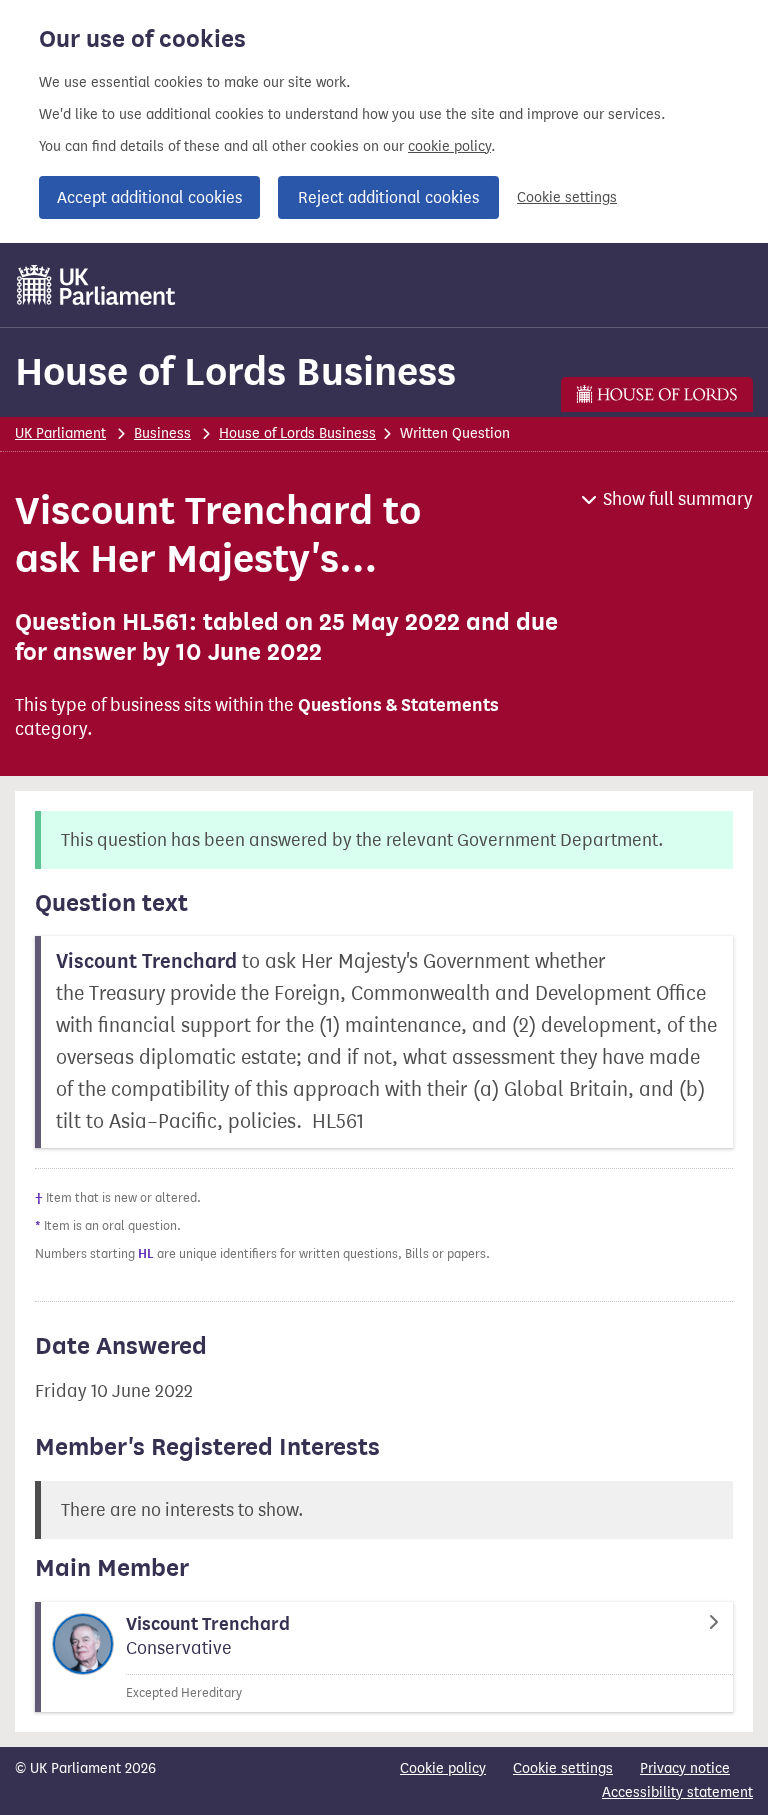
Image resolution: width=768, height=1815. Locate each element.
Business (162, 433)
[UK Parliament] (96, 285)
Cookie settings (567, 197)
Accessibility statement (677, 1792)
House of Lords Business (235, 371)
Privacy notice (685, 1768)
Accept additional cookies (149, 197)
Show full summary (678, 499)
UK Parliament (60, 433)
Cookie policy (443, 1768)
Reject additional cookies (388, 197)
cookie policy (449, 146)
